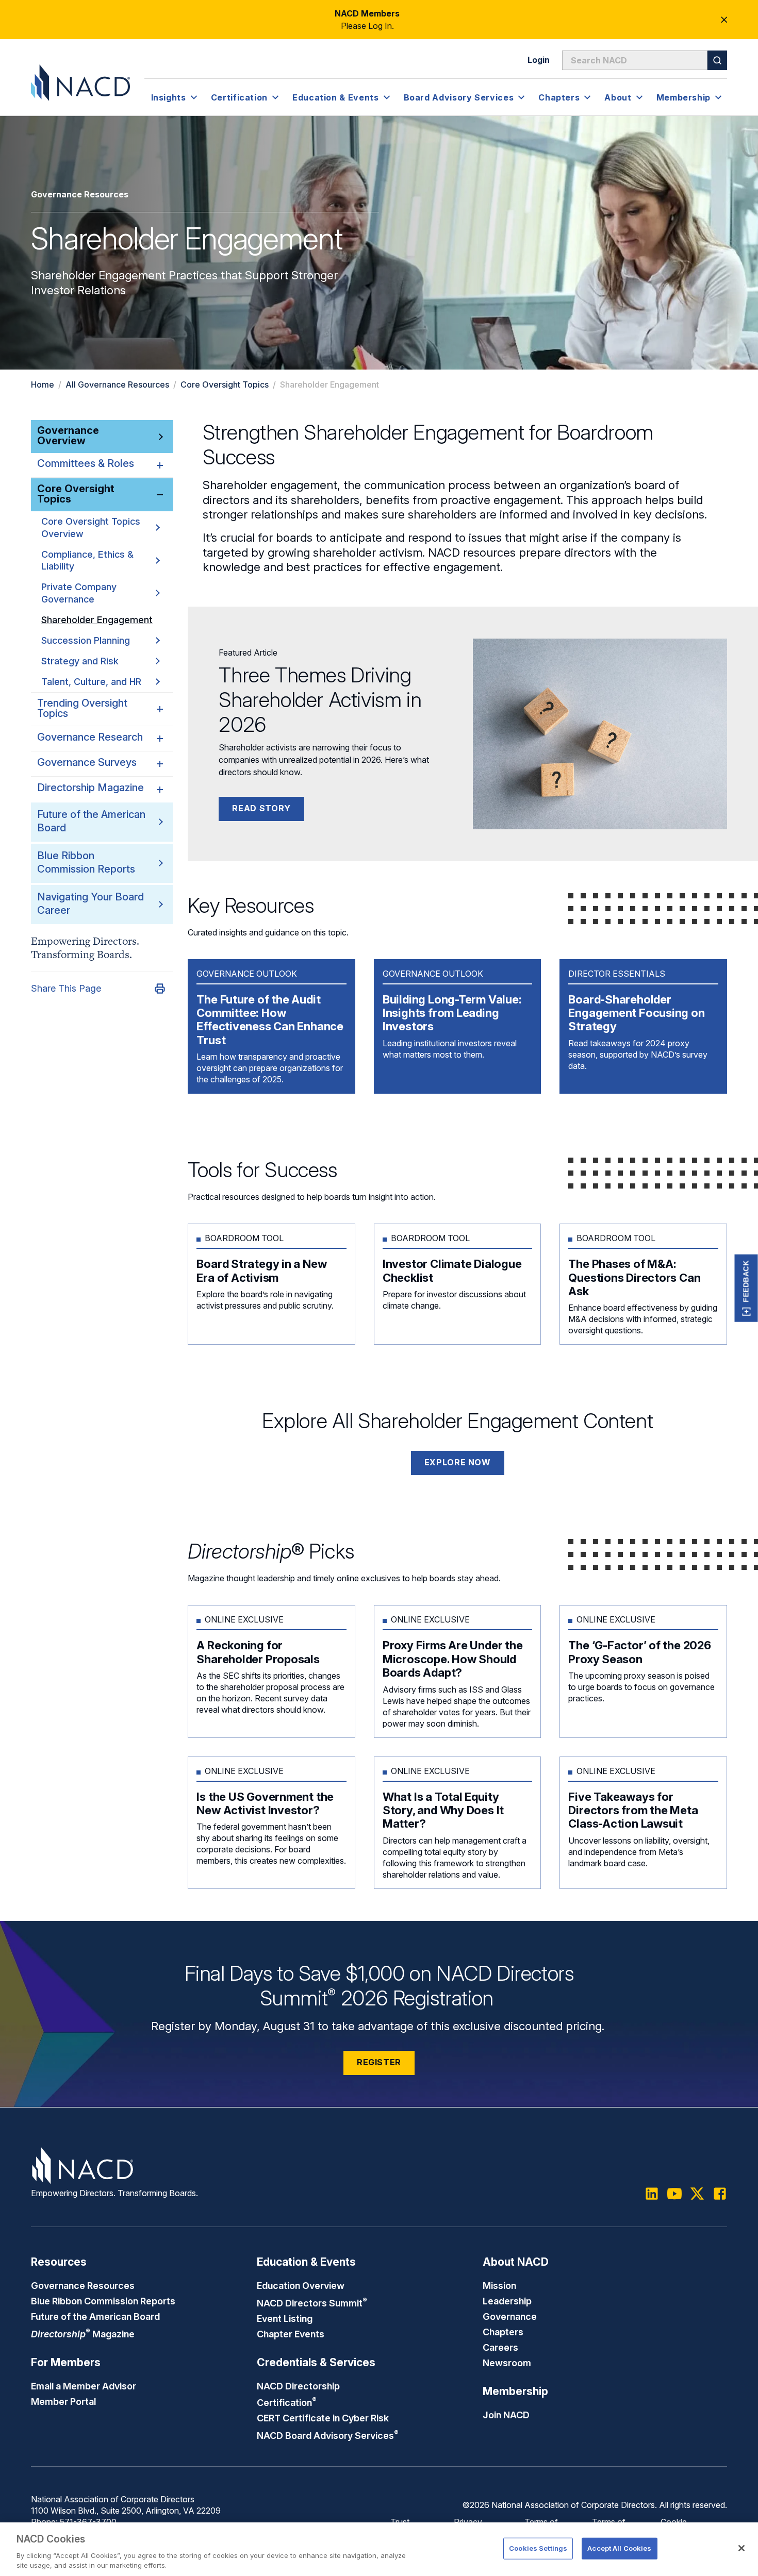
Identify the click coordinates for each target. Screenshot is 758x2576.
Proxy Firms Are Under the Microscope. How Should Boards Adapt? (453, 1659)
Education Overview (301, 2285)
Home (43, 384)
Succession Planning (86, 640)
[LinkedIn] (652, 2194)
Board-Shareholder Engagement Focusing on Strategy (636, 1013)
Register (379, 2062)
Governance (510, 2316)
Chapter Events (291, 2334)
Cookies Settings (538, 2548)
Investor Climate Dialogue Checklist (452, 1270)
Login (539, 60)
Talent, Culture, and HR (91, 681)
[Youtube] (674, 2194)
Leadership (507, 2301)
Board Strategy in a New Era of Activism (261, 1270)
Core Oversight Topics (225, 384)
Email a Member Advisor (84, 2386)
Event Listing (285, 2318)
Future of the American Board (95, 2316)
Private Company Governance (79, 593)
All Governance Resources (117, 384)
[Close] (741, 2548)
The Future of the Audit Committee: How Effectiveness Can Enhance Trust (270, 1020)
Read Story (261, 808)
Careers (500, 2347)
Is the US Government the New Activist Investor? (265, 1803)
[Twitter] (697, 2194)
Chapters (503, 2332)
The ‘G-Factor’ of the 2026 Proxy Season (639, 1652)
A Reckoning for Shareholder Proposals (258, 1652)
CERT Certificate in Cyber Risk (323, 2418)
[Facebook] (720, 2194)
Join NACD (506, 2415)
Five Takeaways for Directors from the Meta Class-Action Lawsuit (633, 1810)
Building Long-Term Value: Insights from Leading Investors (452, 1013)
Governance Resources (83, 2285)
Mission (499, 2285)
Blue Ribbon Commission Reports (86, 862)
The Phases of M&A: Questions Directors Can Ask (634, 1277)
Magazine (83, 2334)
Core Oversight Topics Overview (91, 527)
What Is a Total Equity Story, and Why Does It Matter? (443, 1810)
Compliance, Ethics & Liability (87, 560)
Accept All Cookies (619, 2548)
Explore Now (458, 1462)
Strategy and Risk (80, 660)
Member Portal (63, 2401)
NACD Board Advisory (328, 2435)
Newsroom (507, 2363)
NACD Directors (312, 2303)
